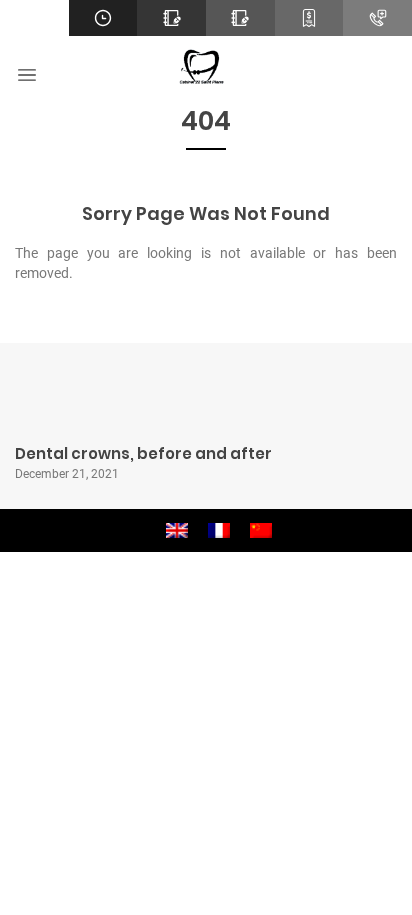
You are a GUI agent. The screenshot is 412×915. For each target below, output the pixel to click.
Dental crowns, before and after (143, 453)
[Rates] (309, 18)
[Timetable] (103, 18)
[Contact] (171, 18)
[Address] (34, 18)
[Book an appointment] (240, 18)
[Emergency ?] (377, 18)
